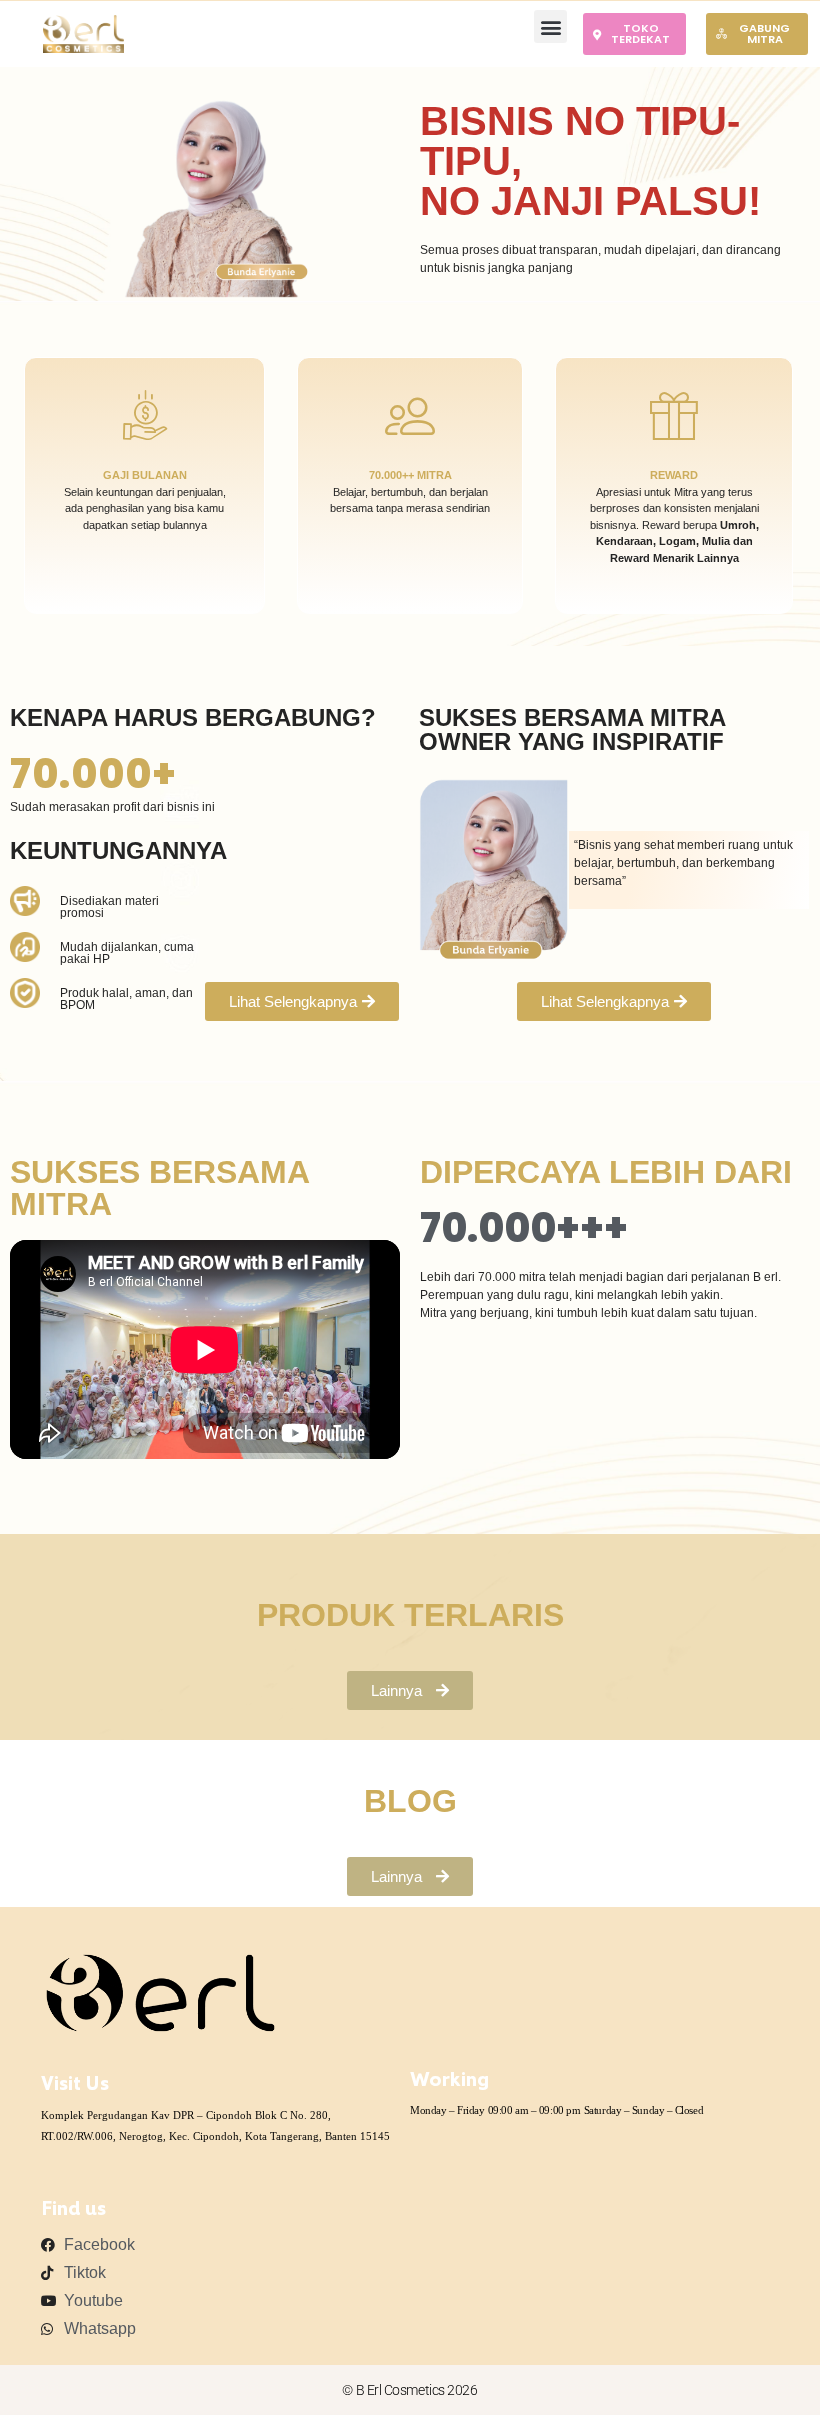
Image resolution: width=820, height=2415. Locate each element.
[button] (550, 26)
